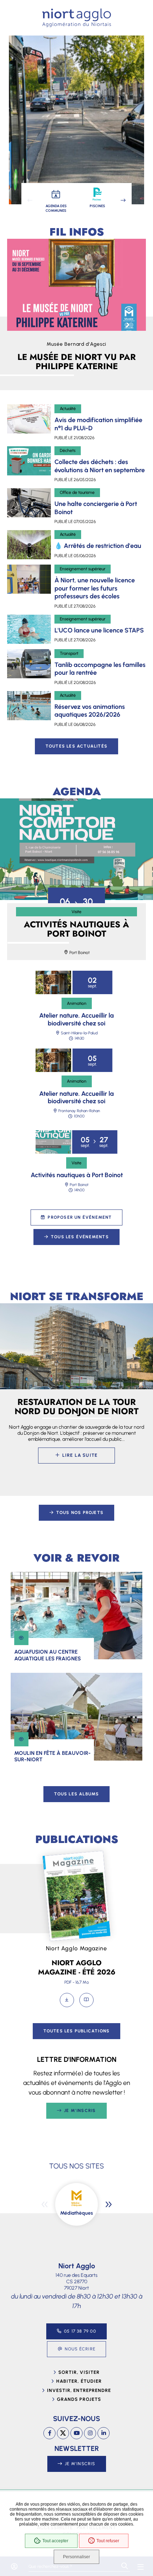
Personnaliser (76, 2557)
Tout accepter (55, 2541)
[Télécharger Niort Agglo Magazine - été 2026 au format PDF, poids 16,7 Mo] (67, 2000)
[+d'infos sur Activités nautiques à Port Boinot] (76, 849)
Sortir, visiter (79, 2372)
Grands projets (79, 2399)
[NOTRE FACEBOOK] (49, 2433)
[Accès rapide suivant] (123, 200)
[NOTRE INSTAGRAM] (90, 2433)
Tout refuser (108, 2541)
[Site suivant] (109, 2204)
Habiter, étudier (79, 2381)
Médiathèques (76, 2213)
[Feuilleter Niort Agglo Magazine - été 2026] (86, 2000)
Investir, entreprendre (79, 2390)
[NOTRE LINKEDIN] (104, 2433)
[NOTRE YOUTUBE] (76, 2433)
